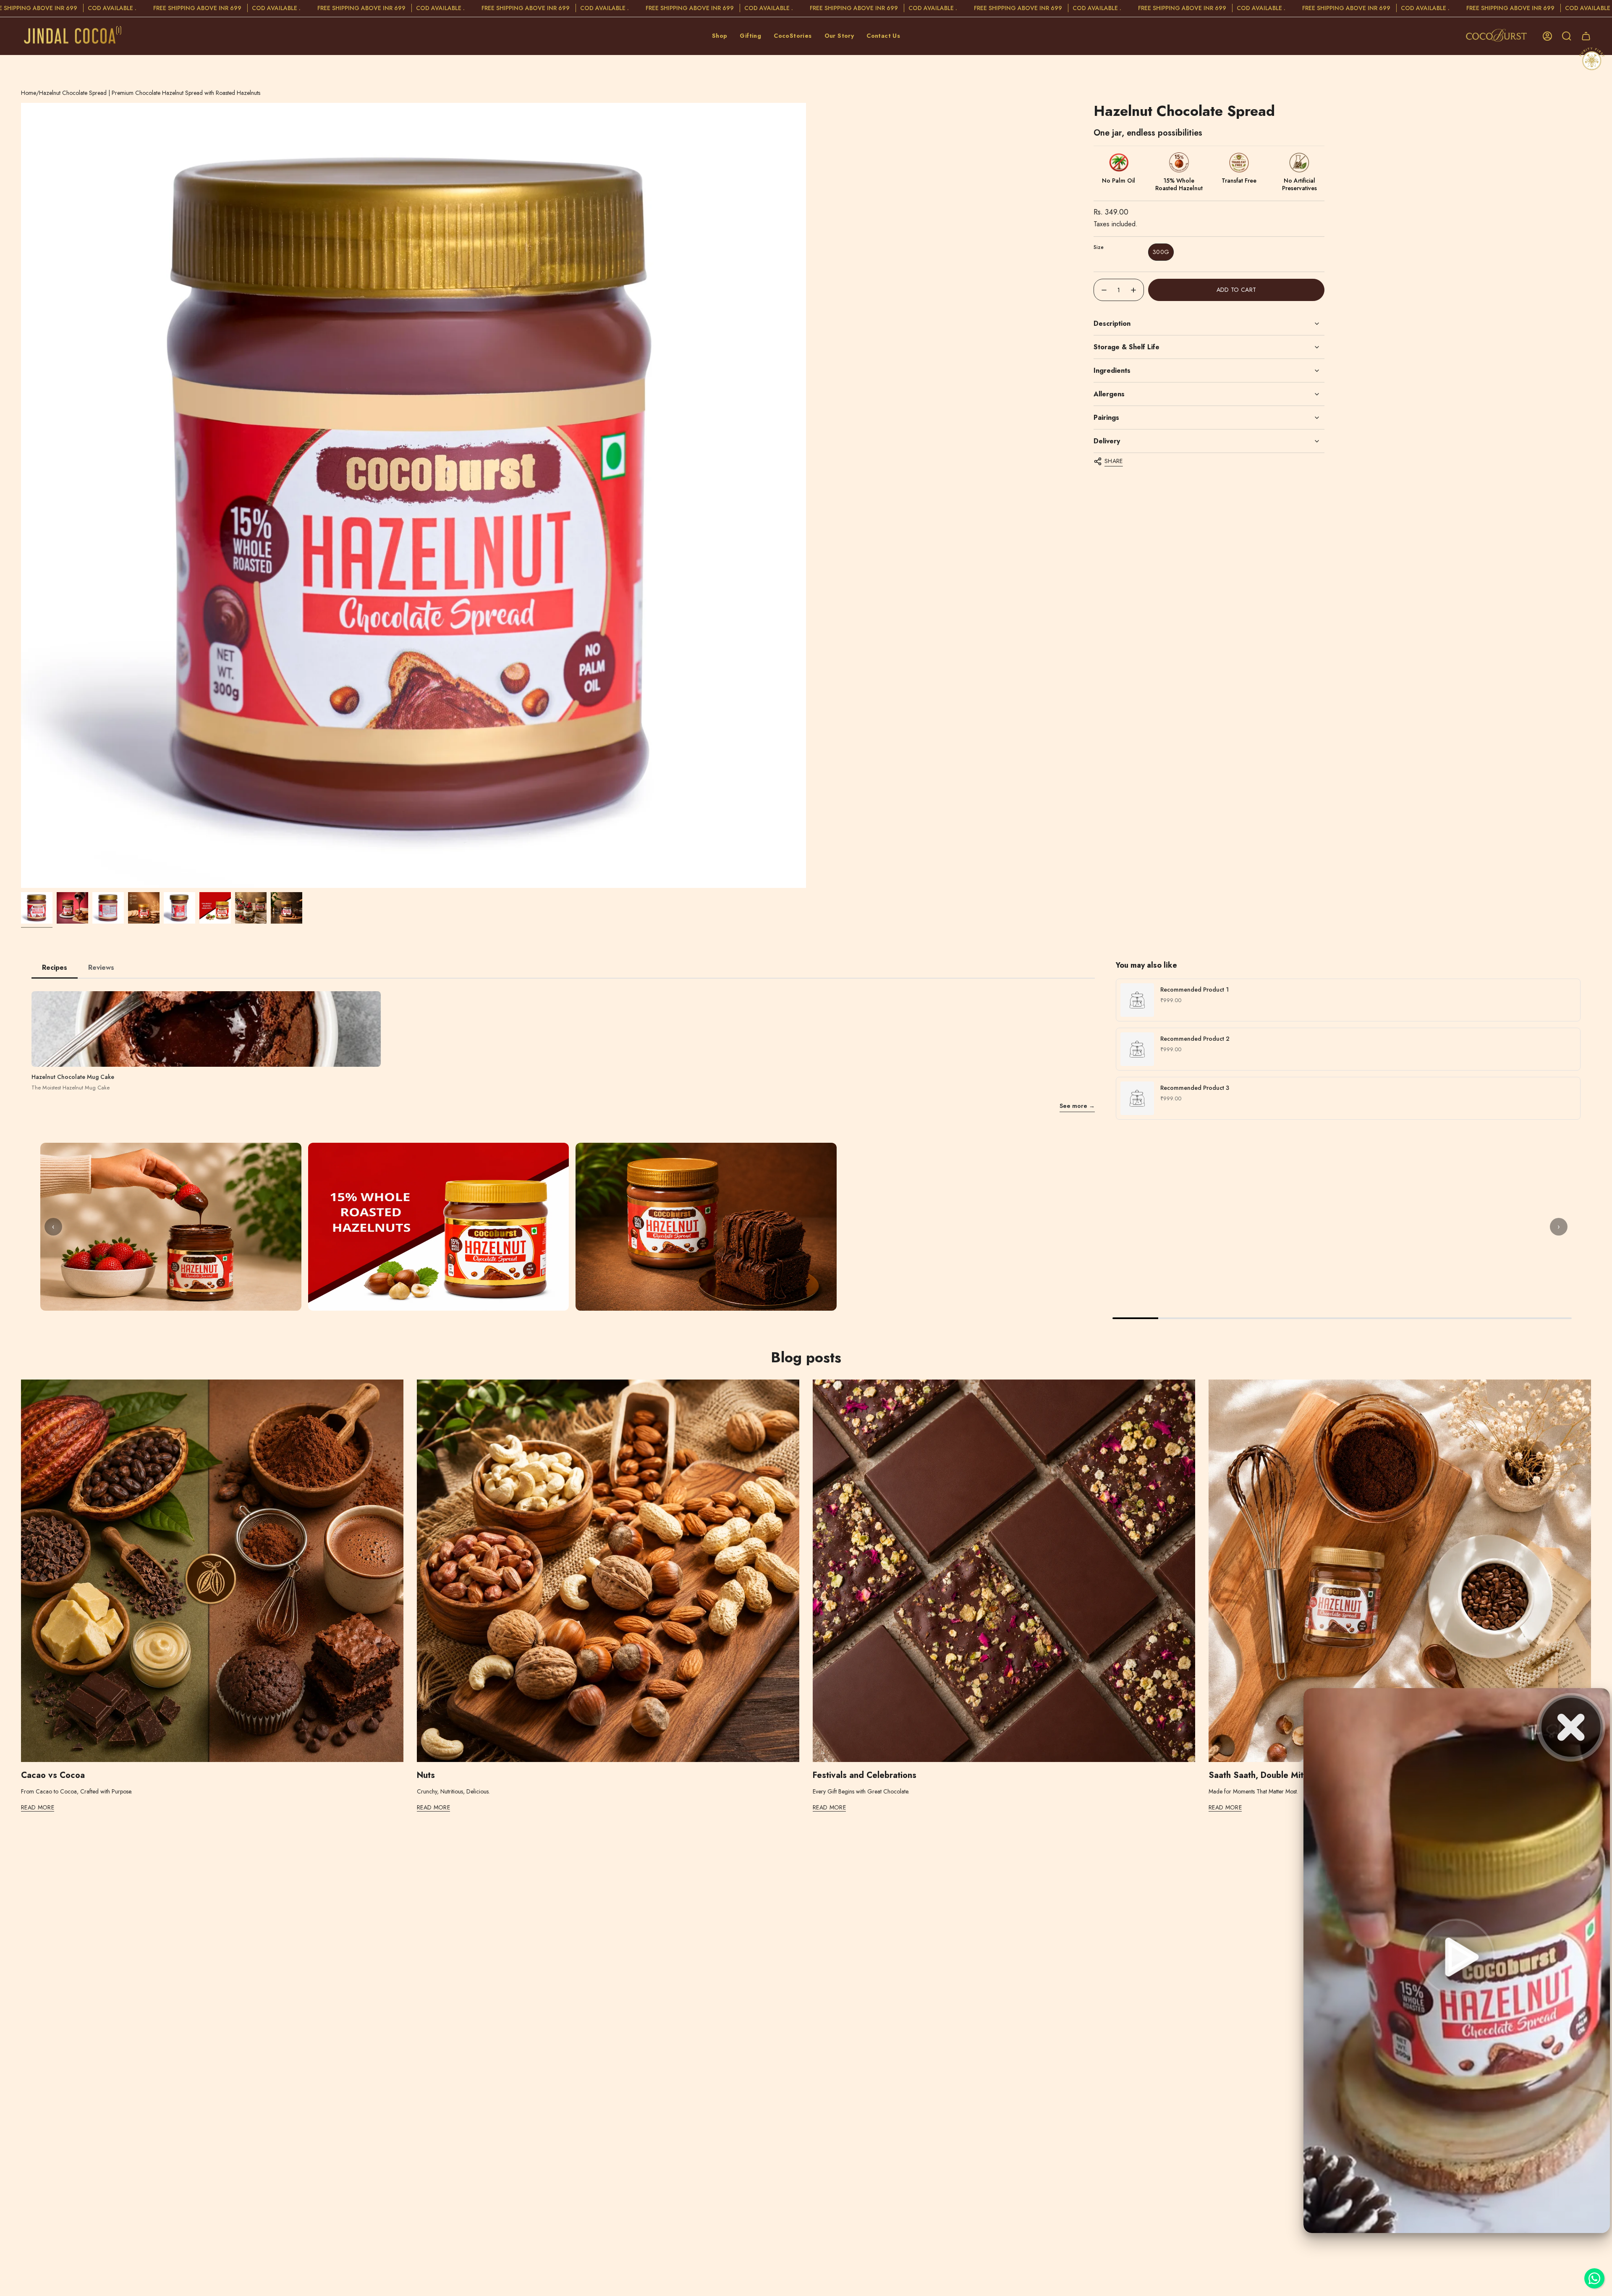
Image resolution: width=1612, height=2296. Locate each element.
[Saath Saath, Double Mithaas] (1400, 1571)
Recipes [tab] (55, 967)
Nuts (426, 1775)
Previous (21, 495)
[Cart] (1586, 36)
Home (29, 93)
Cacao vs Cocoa (53, 1775)
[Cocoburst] (1498, 36)
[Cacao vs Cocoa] (212, 1571)
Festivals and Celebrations (865, 1775)
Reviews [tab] (101, 967)
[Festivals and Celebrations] (1004, 1571)
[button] (720, 36)
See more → (1077, 1106)
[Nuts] (608, 1571)
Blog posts (806, 1357)
